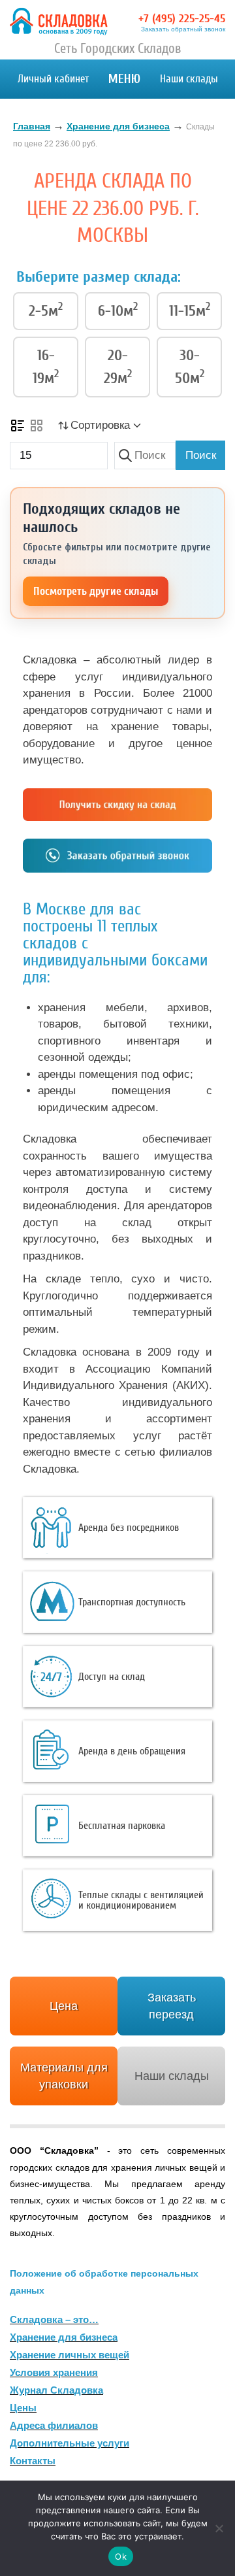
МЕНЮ (124, 79)
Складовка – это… (54, 2319)
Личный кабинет (53, 79)
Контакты (33, 2461)
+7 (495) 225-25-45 (182, 19)
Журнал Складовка (56, 2390)
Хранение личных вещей (70, 2355)
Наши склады (189, 79)
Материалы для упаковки (64, 2076)
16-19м (46, 367)
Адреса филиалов (54, 2425)
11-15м (190, 310)
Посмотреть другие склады (96, 591)
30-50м (190, 367)
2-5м (46, 310)
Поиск (201, 455)
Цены (23, 2408)
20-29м (118, 367)
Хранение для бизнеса (64, 2337)
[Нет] (219, 2528)
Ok (121, 2556)
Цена (64, 2006)
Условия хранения (54, 2372)
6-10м (118, 310)
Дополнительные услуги (70, 2443)
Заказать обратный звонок (183, 29)
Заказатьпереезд (172, 2006)
